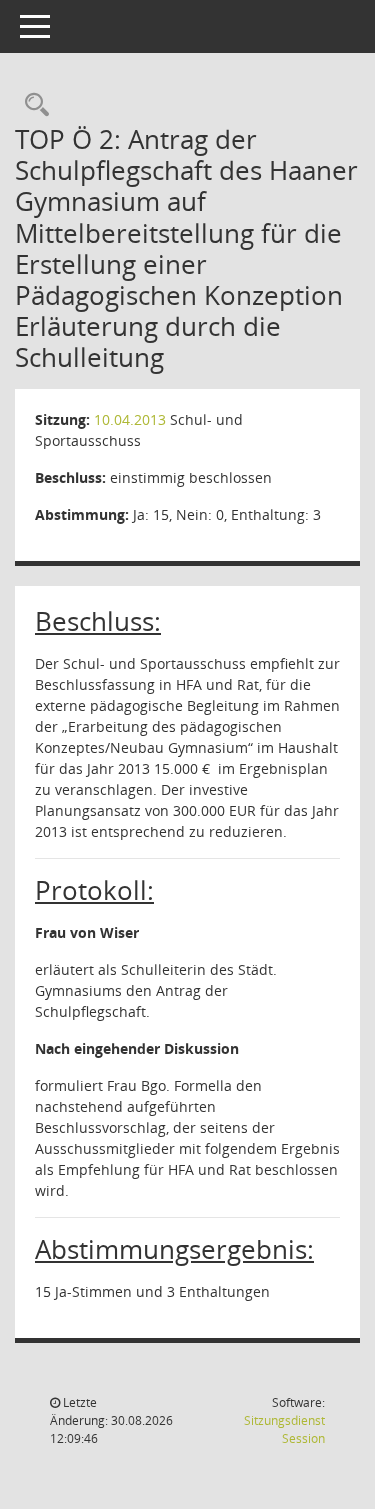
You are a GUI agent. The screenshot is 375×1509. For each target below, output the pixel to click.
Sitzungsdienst (284, 1429)
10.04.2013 (130, 419)
